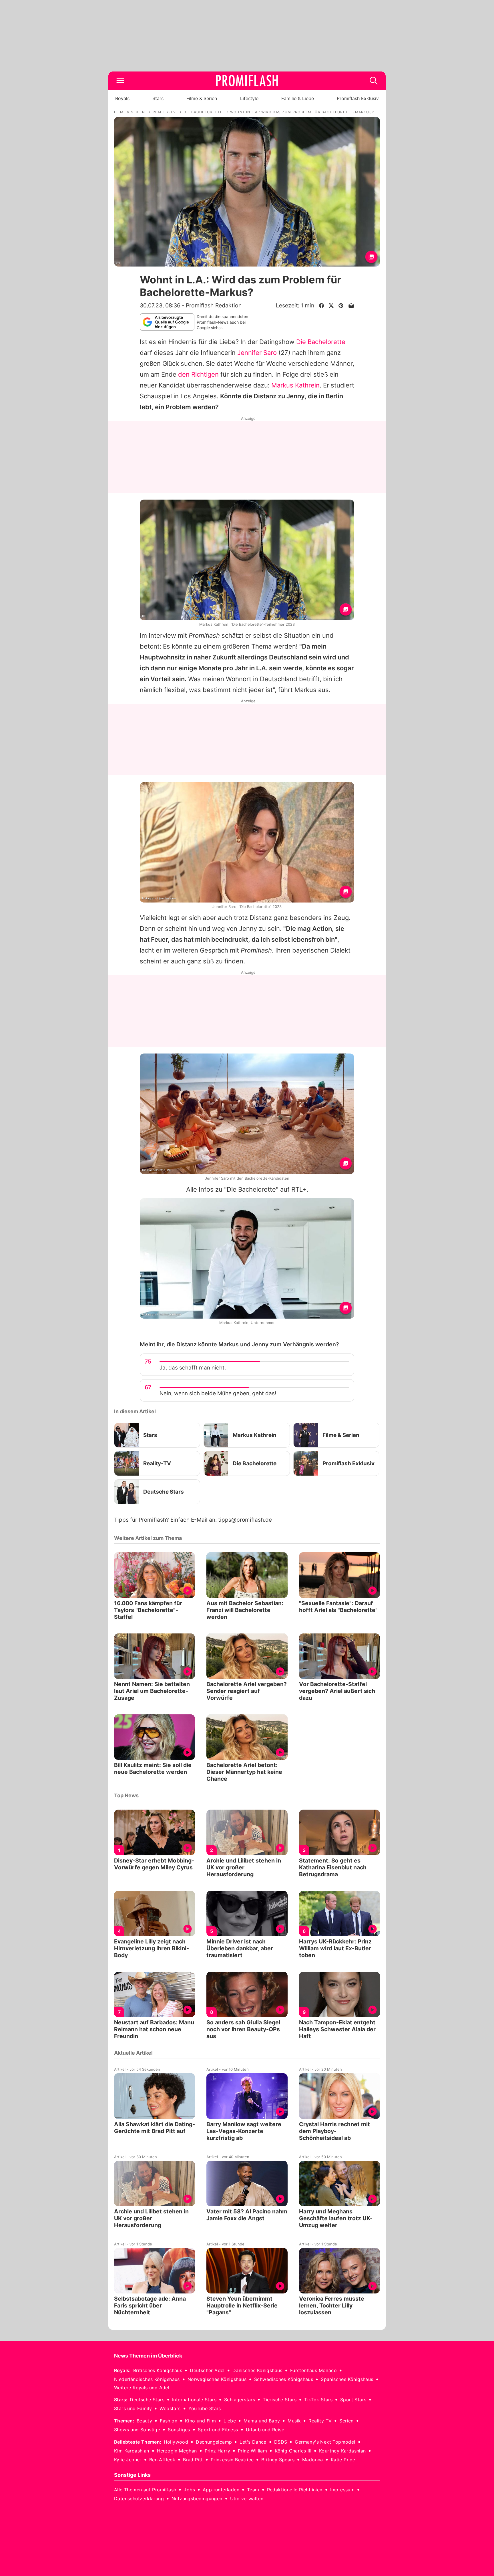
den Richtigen (198, 374)
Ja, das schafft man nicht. (193, 1368)
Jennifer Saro (257, 353)
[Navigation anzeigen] (120, 81)
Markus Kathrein (295, 385)
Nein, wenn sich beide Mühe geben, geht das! (218, 1393)
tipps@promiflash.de (245, 1520)
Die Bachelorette (321, 342)
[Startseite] (247, 81)
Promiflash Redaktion (214, 305)
